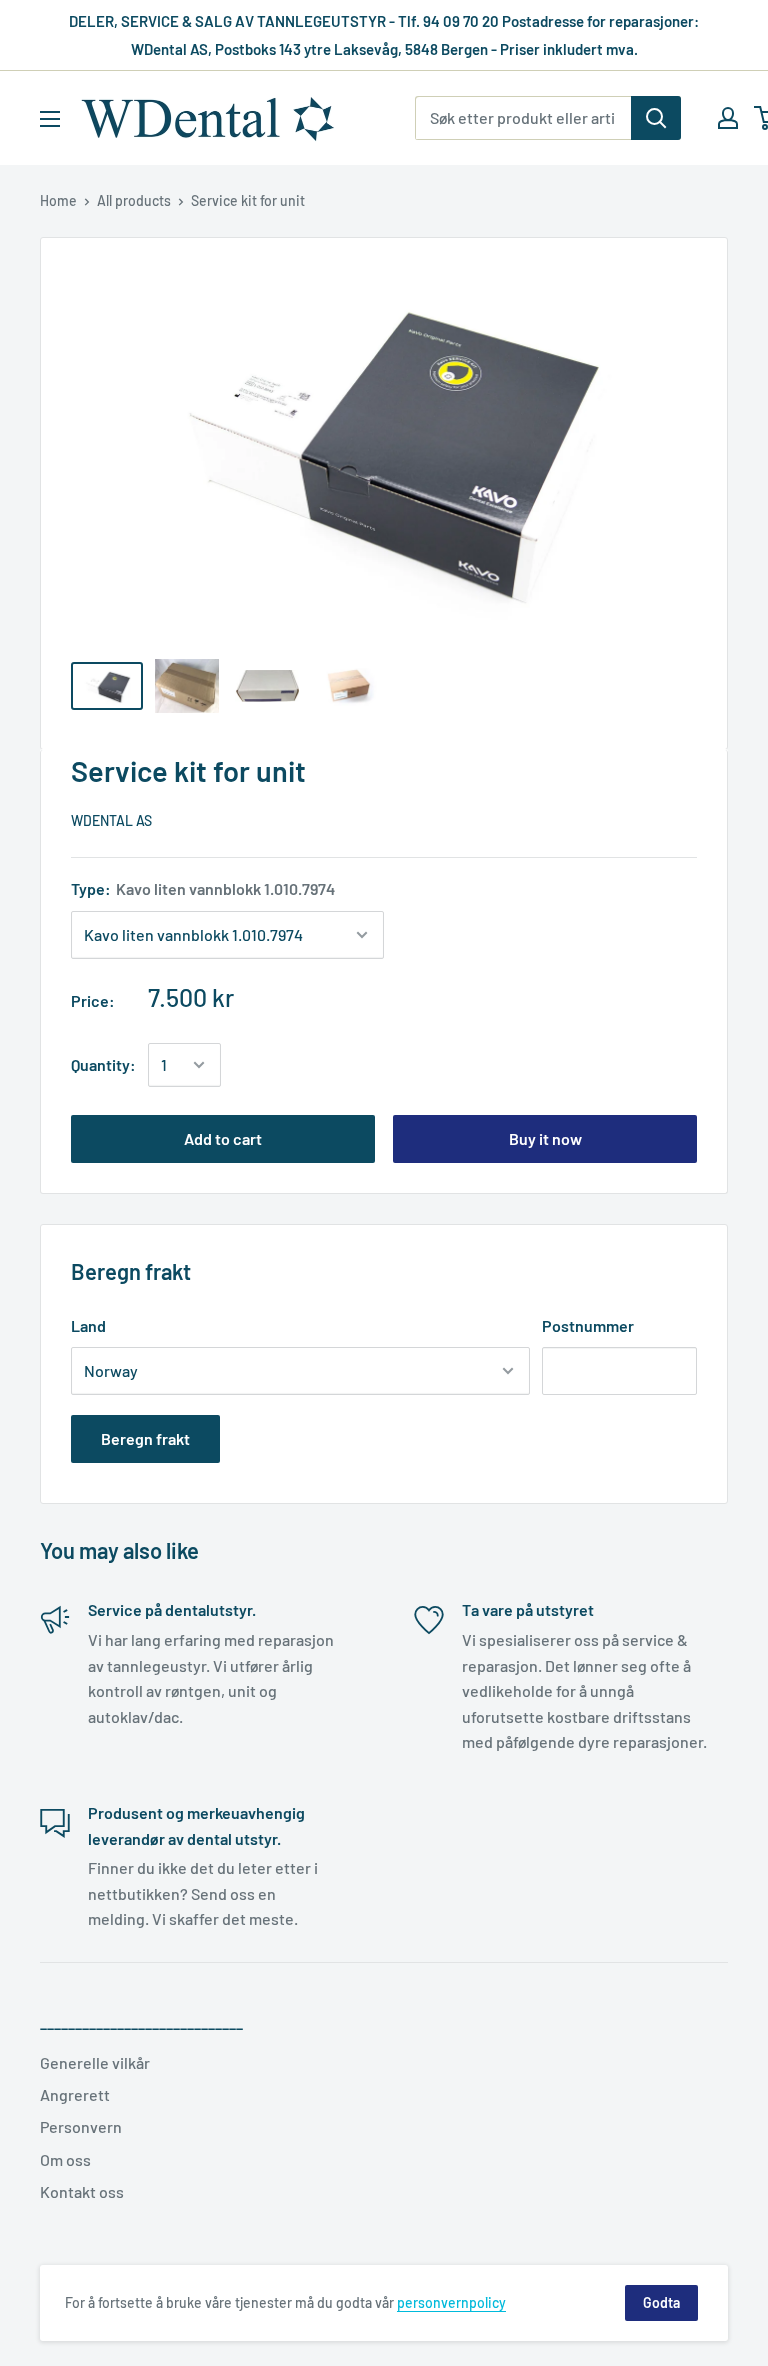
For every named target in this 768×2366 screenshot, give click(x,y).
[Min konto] (728, 118)
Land (88, 1325)
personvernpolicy (451, 2302)
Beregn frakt (145, 1438)
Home (58, 200)
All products (134, 200)
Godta (661, 2302)
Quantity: (103, 1064)
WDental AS (111, 820)
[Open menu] (50, 119)
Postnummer (588, 1325)
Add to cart (223, 1138)
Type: (203, 888)
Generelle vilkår (95, 2062)
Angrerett (75, 2094)
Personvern (81, 2126)
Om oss (65, 2159)
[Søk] (656, 118)
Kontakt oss (82, 2191)
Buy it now (545, 1138)
